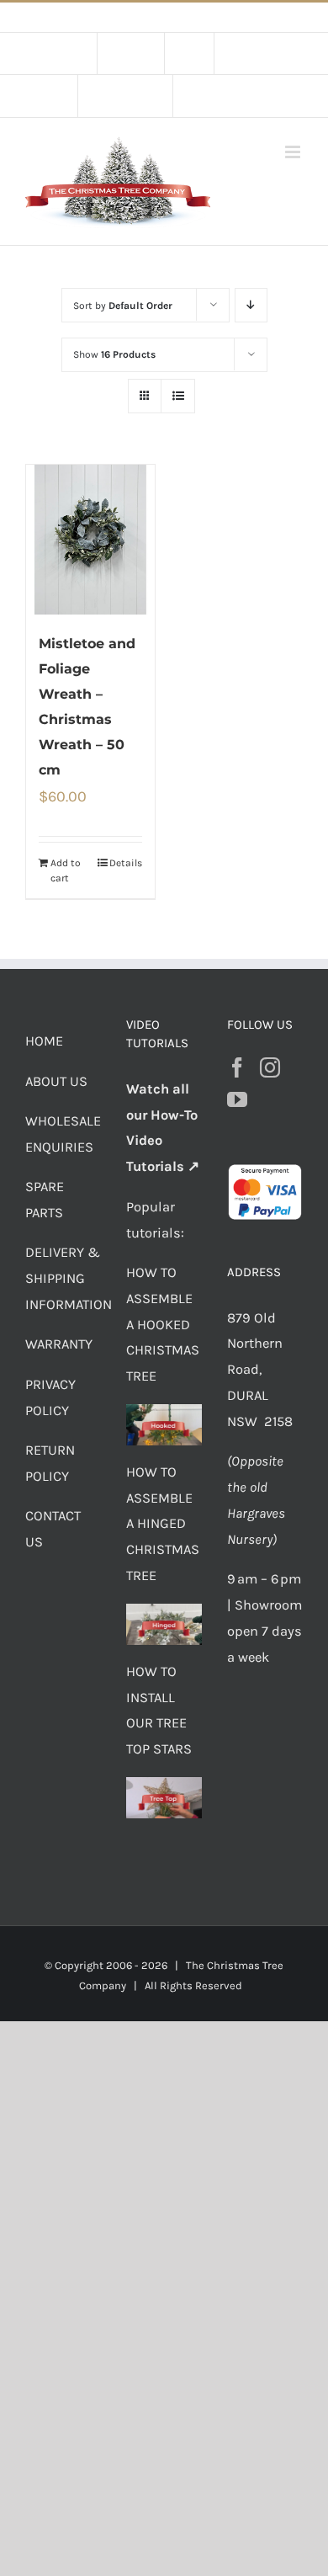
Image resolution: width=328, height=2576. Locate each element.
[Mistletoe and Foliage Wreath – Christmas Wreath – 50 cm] (90, 540)
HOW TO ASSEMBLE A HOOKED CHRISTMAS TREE (163, 1324)
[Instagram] (270, 1067)
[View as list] (178, 396)
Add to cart (66, 870)
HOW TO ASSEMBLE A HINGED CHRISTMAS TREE (163, 1524)
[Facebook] (237, 1067)
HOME (44, 1041)
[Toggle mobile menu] (294, 152)
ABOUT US (56, 1081)
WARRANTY (59, 1344)
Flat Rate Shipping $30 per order (202, 17)
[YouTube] (237, 1099)
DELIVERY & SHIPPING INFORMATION (69, 1278)
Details (126, 863)
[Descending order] (251, 305)
